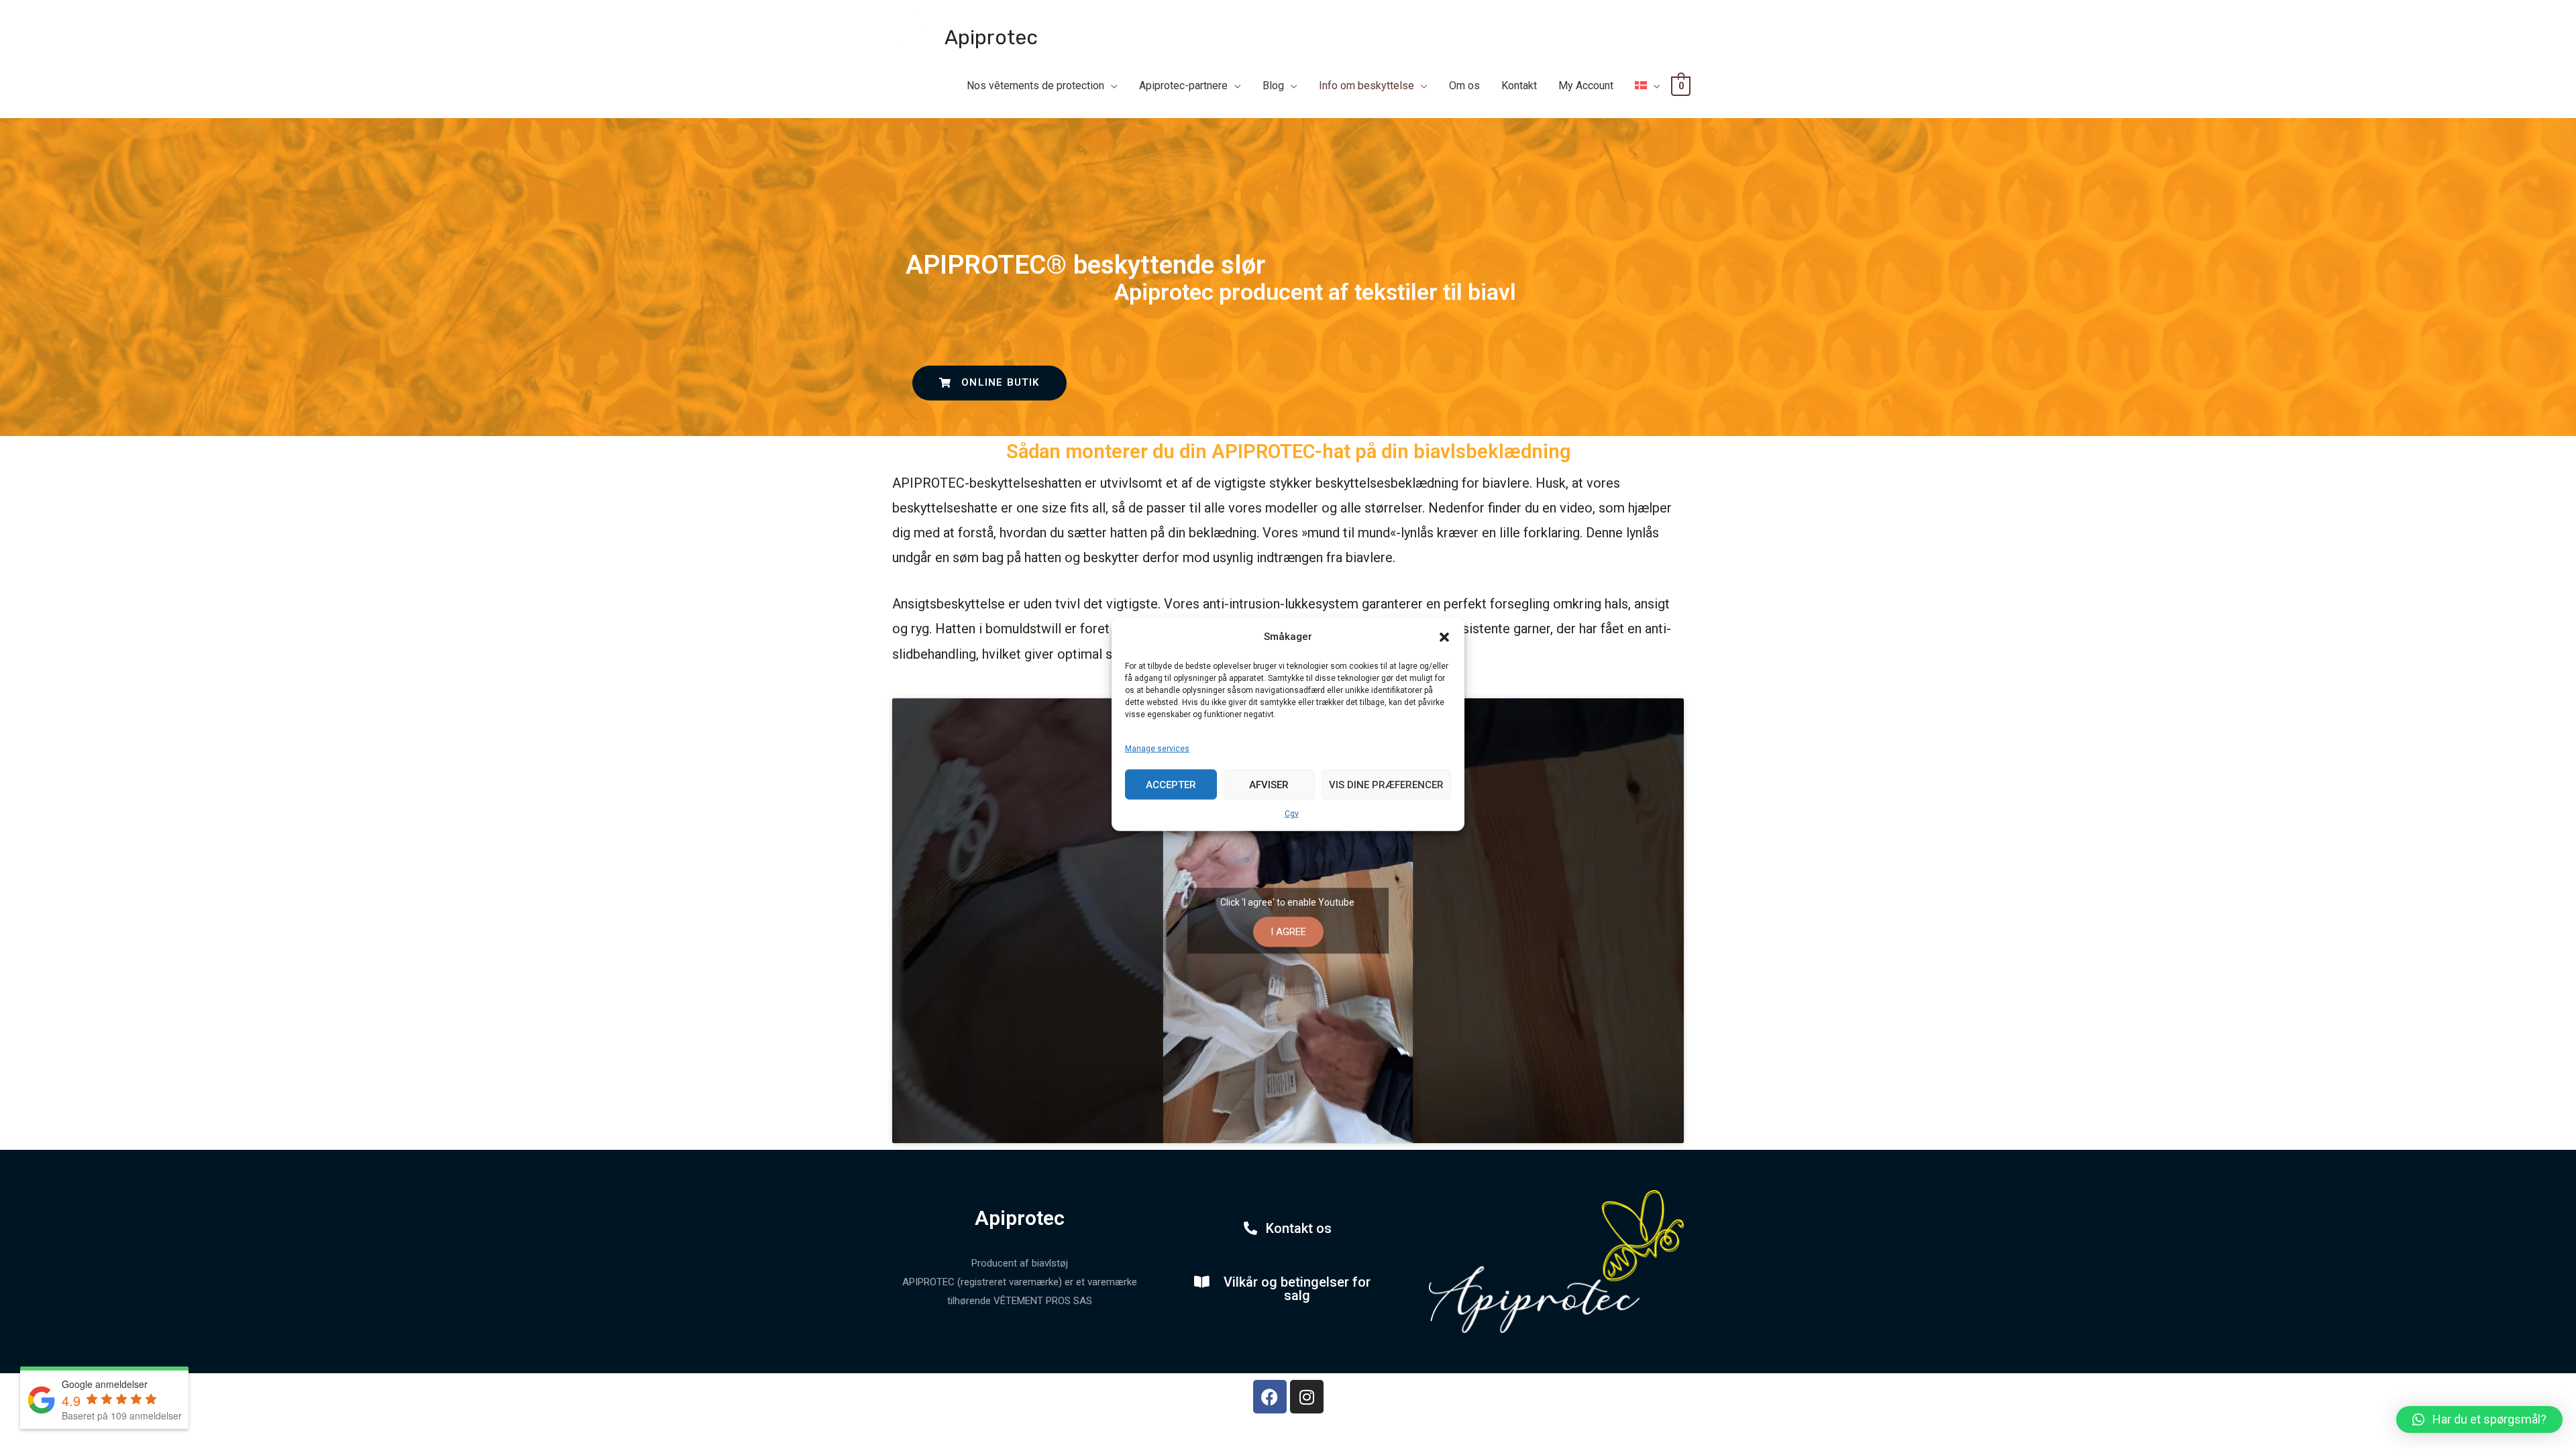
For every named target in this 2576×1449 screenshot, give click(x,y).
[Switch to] (1648, 86)
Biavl (1243, 91)
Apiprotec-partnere (1183, 86)
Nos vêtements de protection (1035, 86)
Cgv (1292, 814)
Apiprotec (991, 38)
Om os (1464, 86)
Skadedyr (1344, 91)
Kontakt (1519, 86)
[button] (1444, 637)
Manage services (1157, 749)
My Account (1586, 86)
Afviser (1269, 784)
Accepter (1171, 784)
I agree (1288, 931)
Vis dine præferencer (1386, 784)
